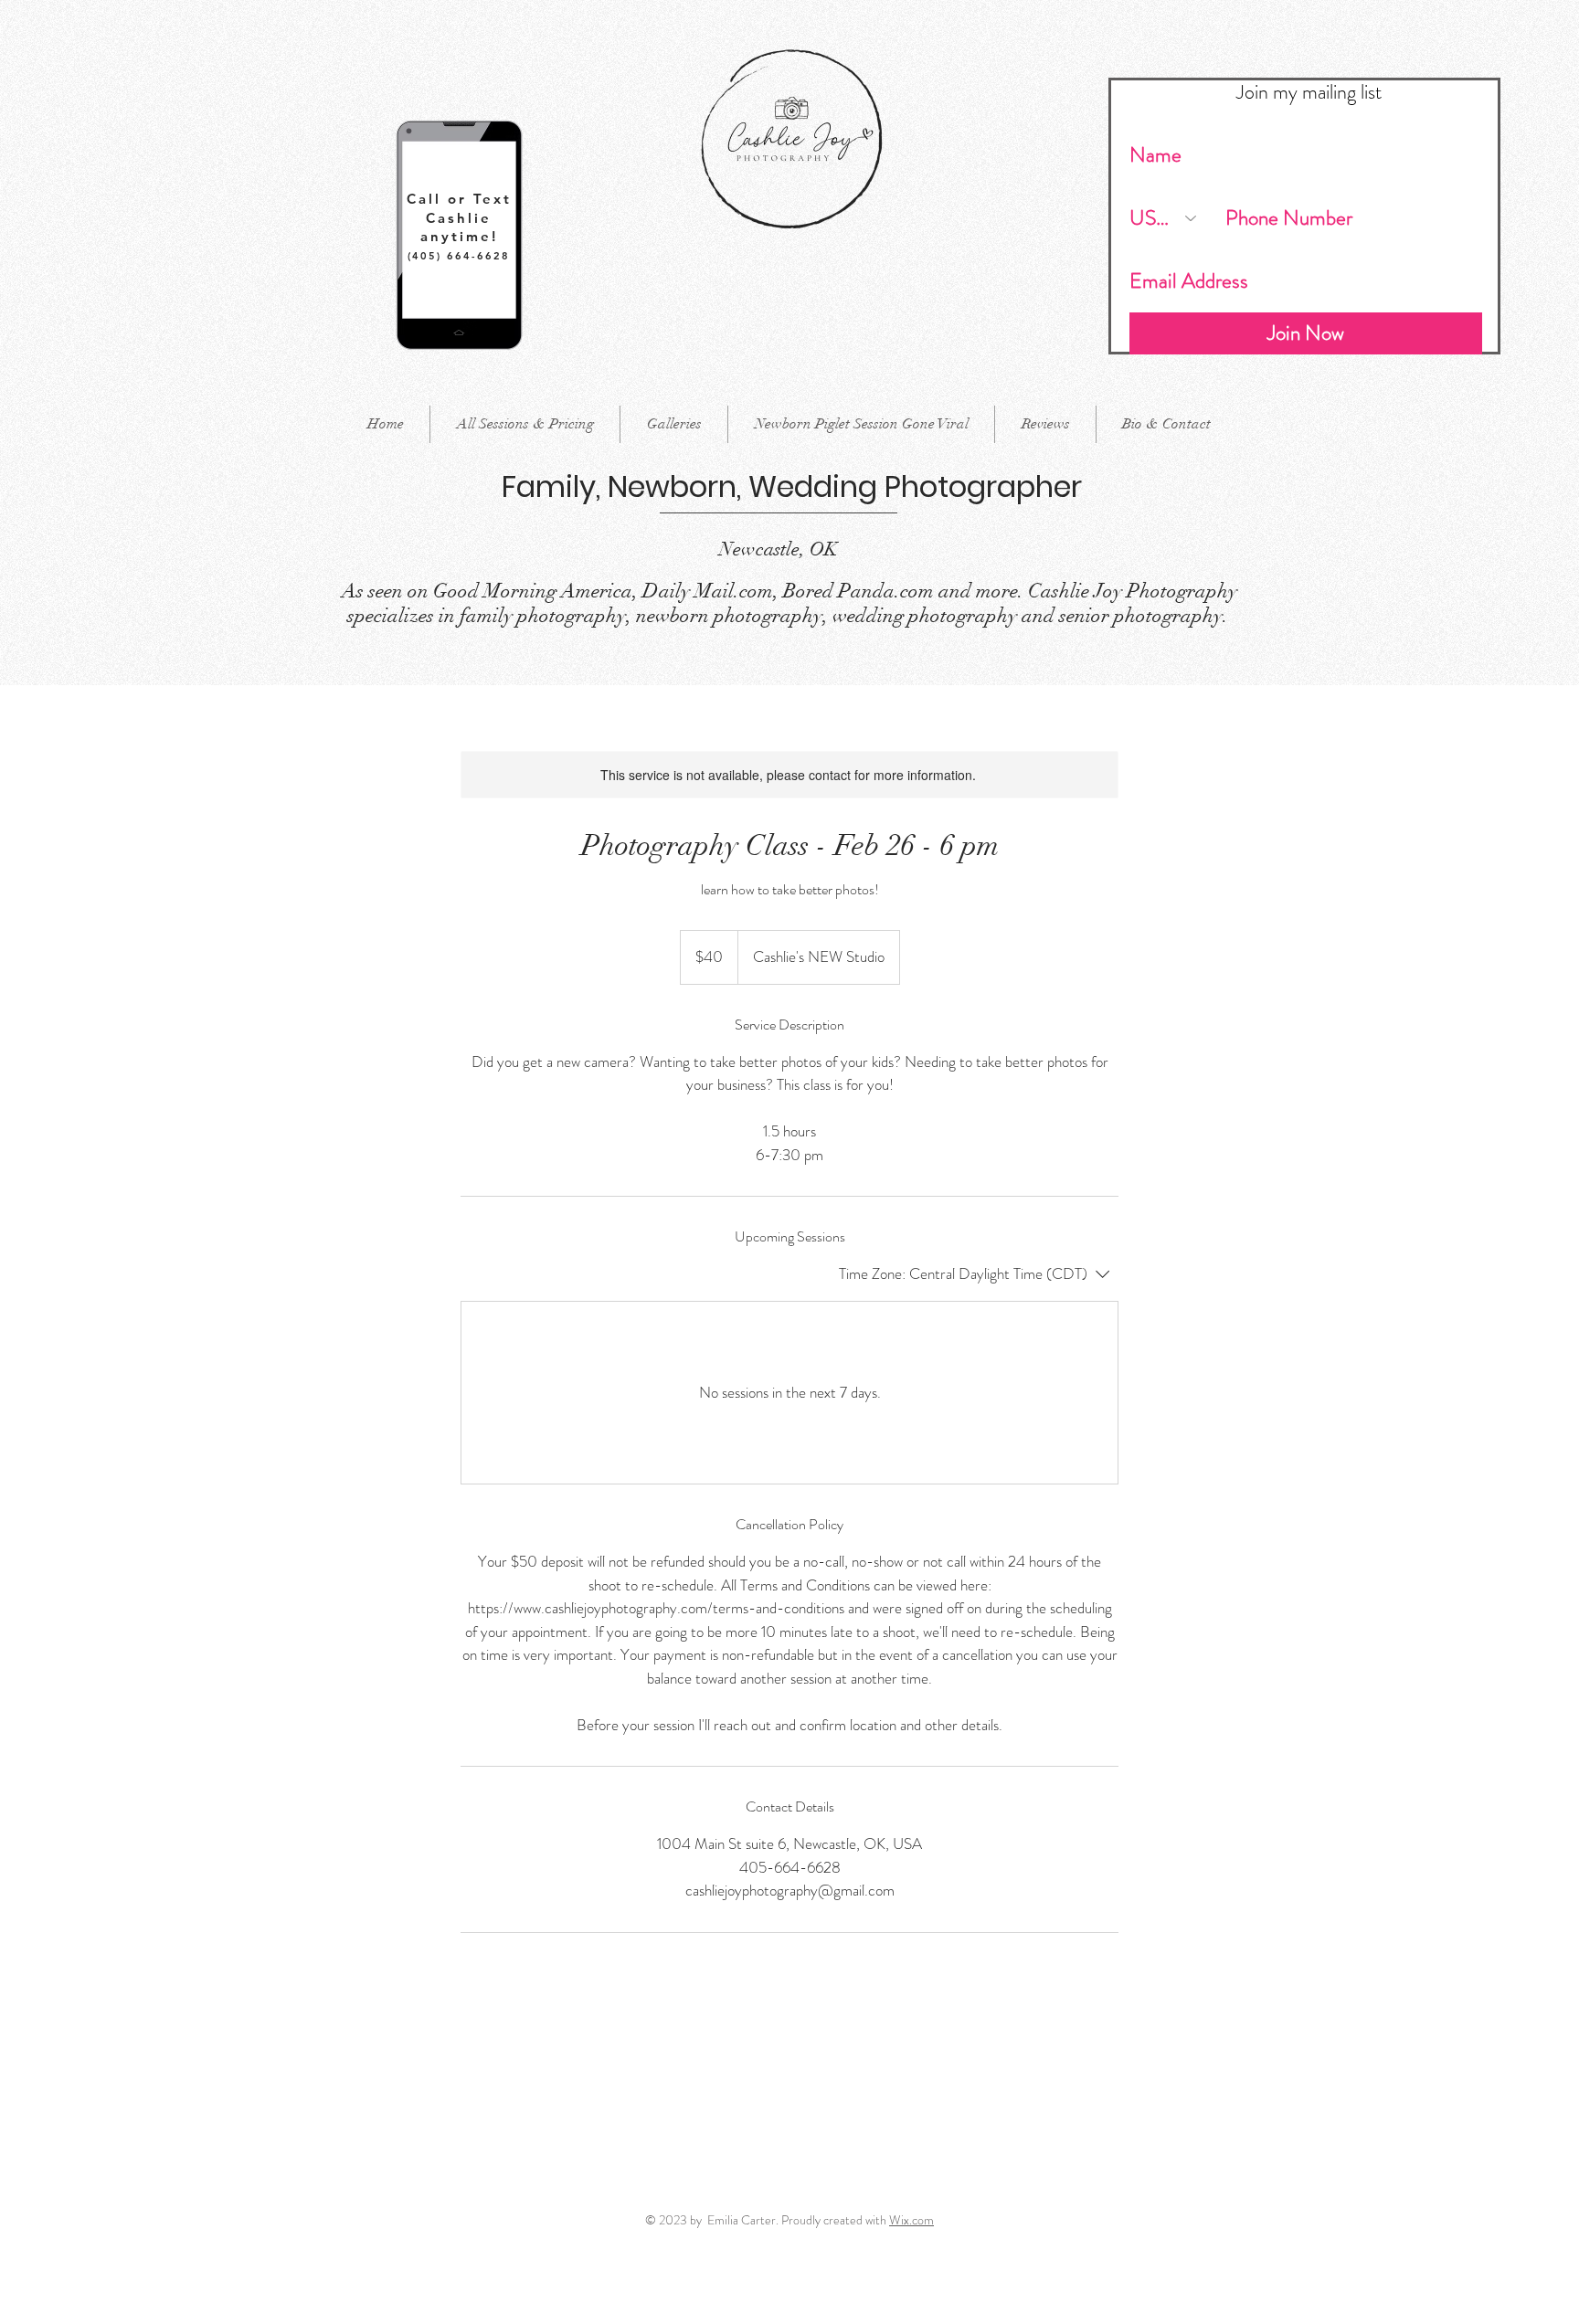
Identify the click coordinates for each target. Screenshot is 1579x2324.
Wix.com (911, 2220)
